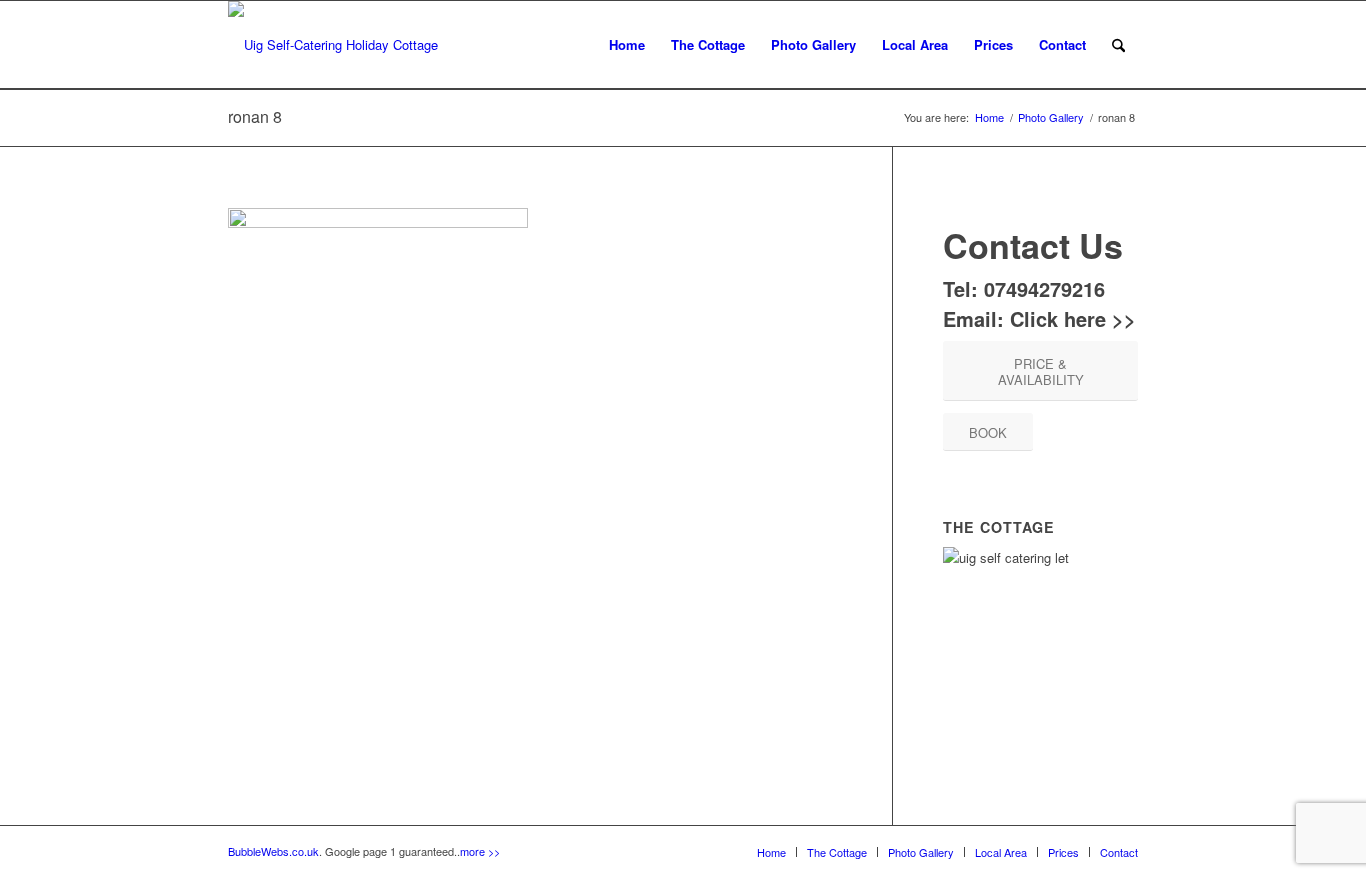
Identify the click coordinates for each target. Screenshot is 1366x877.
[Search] (1118, 45)
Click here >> (1073, 318)
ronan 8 (255, 116)
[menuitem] (627, 45)
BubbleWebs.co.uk (273, 851)
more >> (480, 851)
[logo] (333, 45)
